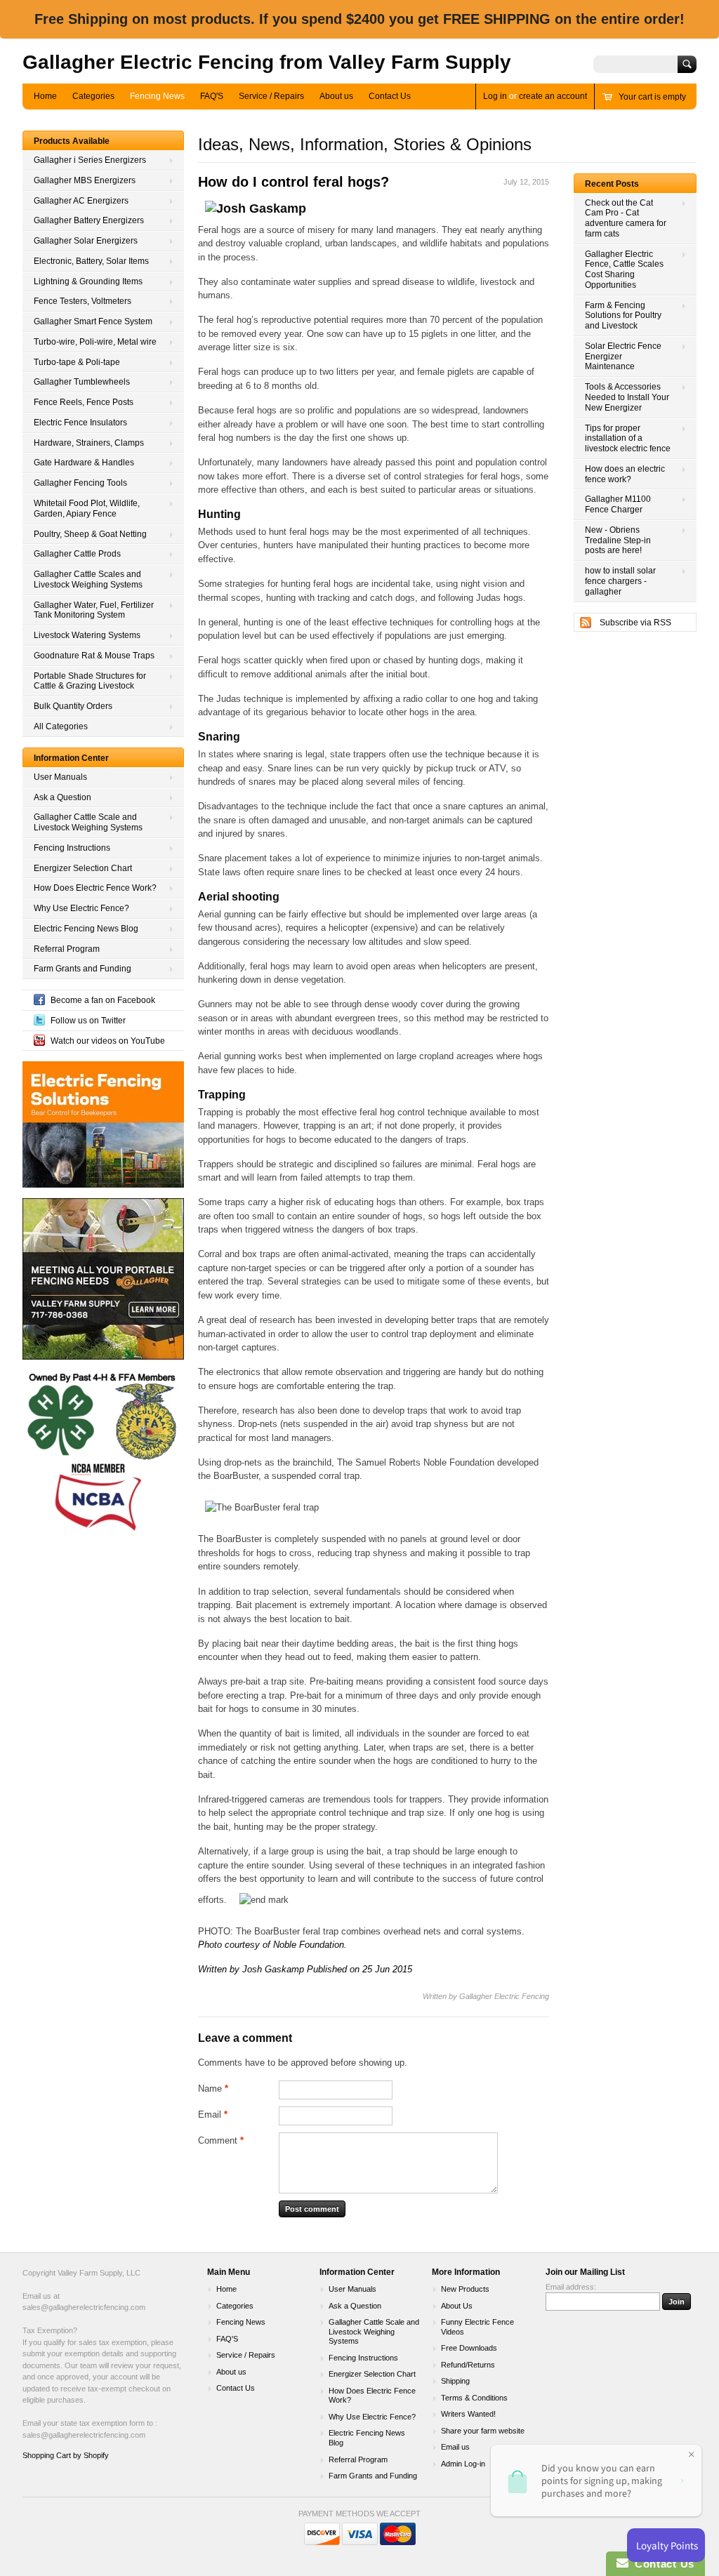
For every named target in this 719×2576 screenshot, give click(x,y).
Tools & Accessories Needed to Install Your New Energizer (627, 397)
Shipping (455, 2381)
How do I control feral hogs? (293, 182)
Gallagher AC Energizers (81, 201)
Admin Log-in (463, 2464)
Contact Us (390, 96)
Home (45, 96)
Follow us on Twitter (88, 1021)
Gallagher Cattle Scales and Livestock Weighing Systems (88, 579)
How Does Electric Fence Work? (95, 888)
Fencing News (157, 96)
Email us (455, 2447)
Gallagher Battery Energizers (89, 220)
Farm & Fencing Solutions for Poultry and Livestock (623, 316)
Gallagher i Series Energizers (90, 160)
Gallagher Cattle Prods (77, 554)
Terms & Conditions (474, 2398)
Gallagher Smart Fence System (93, 321)
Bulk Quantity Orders (73, 706)
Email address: (571, 2287)
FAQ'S (212, 96)
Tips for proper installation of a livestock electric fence (628, 439)
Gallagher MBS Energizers (85, 180)
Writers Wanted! (468, 2414)
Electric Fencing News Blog (86, 929)
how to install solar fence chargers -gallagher (620, 581)
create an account (553, 96)
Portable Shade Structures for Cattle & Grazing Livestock (90, 681)
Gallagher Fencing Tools (80, 483)
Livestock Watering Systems (87, 635)
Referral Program (67, 949)
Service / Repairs (271, 96)
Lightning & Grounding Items (88, 281)
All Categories (61, 726)
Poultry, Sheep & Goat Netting (90, 534)
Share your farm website (483, 2431)
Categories (93, 96)
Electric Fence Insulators (80, 423)
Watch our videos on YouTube (108, 1041)
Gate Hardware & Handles (84, 463)
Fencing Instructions (72, 848)
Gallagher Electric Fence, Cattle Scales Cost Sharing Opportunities (624, 270)
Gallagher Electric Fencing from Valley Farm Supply (267, 62)
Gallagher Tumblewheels (82, 382)
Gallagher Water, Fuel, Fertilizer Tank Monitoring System (94, 610)
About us (336, 96)
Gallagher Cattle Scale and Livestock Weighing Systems (88, 822)
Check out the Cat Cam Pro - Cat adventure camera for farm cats (626, 218)
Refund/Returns (468, 2365)
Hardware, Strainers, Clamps (89, 443)
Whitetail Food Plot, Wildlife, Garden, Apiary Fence (87, 509)
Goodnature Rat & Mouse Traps (94, 656)
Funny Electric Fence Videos (477, 2327)
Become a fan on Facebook (103, 1000)
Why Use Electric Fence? (81, 908)
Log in (495, 96)
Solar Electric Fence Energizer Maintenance (623, 357)
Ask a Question (62, 797)
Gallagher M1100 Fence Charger (618, 504)
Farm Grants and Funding (83, 969)
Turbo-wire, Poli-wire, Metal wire (95, 342)
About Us (457, 2306)
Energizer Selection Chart (83, 868)
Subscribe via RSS (635, 623)
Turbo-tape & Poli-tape (77, 362)
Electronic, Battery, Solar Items (91, 261)
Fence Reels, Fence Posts (84, 402)
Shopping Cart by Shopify (66, 2455)
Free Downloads (469, 2348)
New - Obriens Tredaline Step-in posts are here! (618, 540)
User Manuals (60, 777)
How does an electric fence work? (625, 474)
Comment (221, 2140)
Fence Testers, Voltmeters (83, 301)
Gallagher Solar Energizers (86, 241)
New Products (465, 2289)
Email (213, 2114)
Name (213, 2089)
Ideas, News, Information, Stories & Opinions (365, 144)
